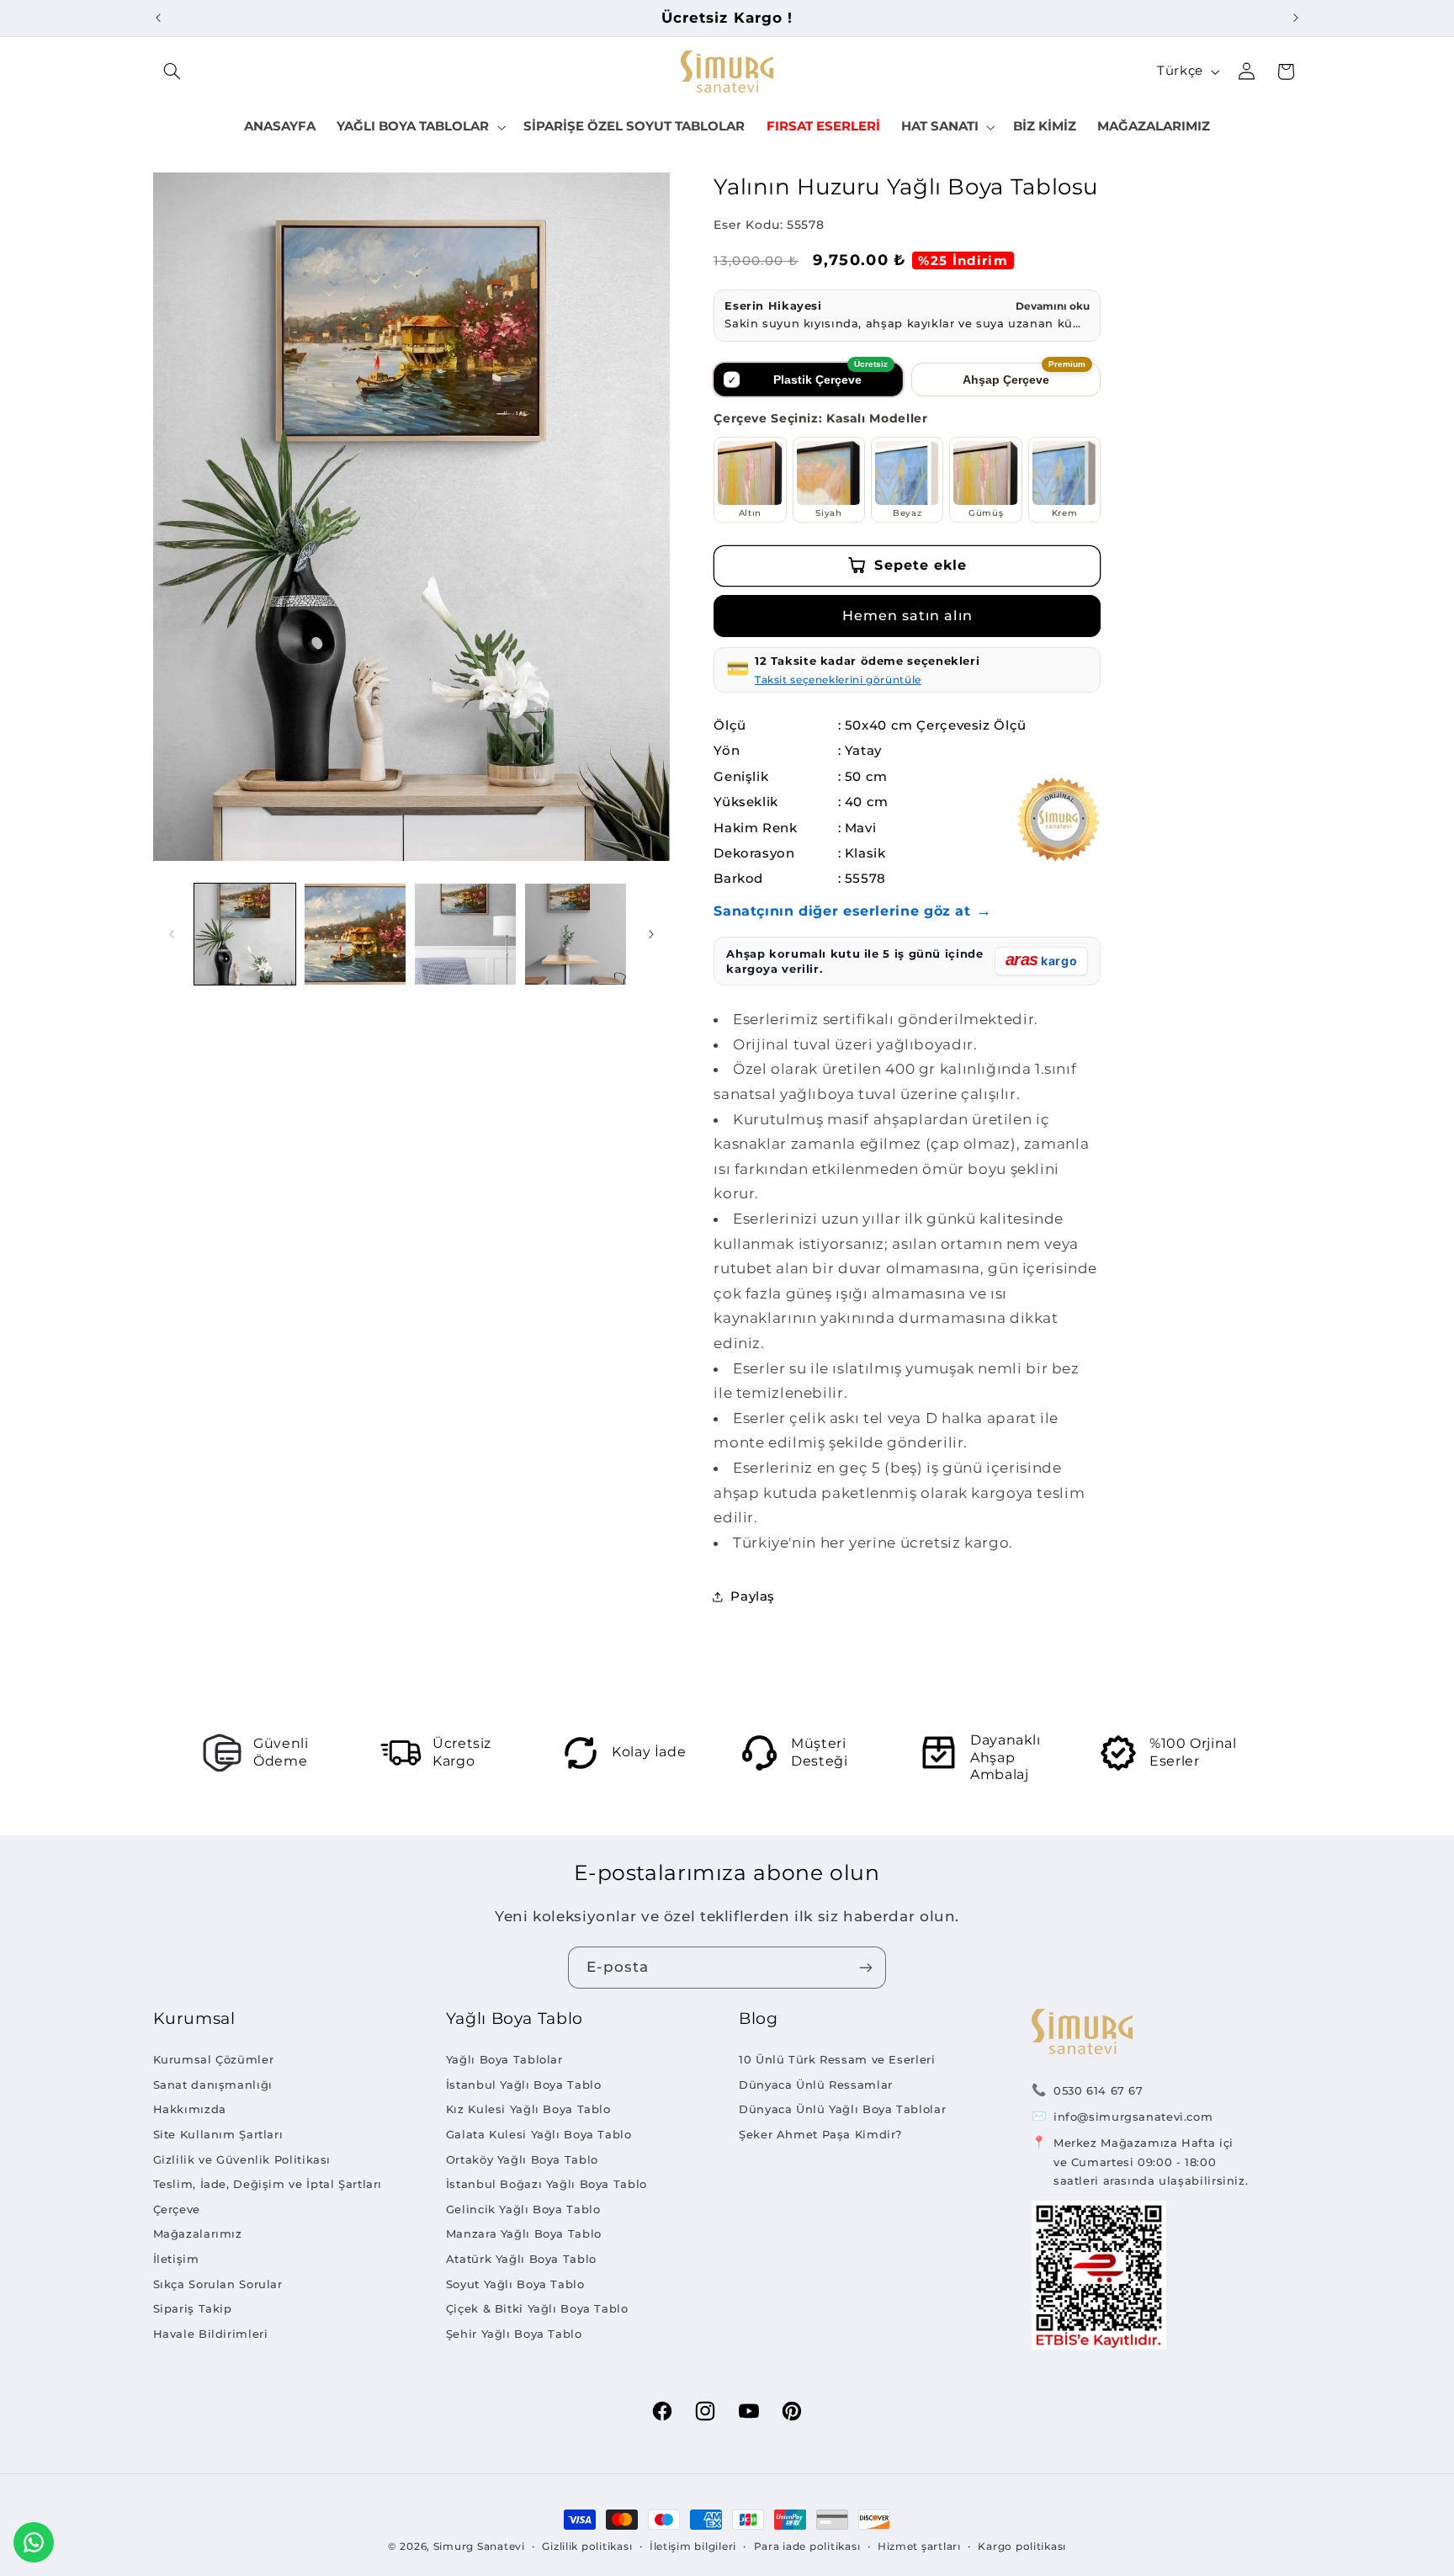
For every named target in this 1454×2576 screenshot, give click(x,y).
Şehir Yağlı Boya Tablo (514, 2334)
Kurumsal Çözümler (214, 2059)
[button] (172, 72)
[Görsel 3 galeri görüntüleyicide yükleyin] (466, 935)
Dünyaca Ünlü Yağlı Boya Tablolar (842, 2109)
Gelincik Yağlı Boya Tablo (523, 2209)
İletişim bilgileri (693, 2547)
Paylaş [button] (753, 1596)
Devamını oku (1053, 306)
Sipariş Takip (193, 2308)
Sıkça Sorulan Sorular (218, 2284)
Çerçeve (177, 2209)
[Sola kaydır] (172, 934)
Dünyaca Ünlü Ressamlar (816, 2085)
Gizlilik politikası (587, 2547)
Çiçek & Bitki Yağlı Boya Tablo (537, 2308)
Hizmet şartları (919, 2547)
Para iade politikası (807, 2547)
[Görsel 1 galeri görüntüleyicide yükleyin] (245, 935)
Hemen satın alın (907, 616)
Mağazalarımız (198, 2233)
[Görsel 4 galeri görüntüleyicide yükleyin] (576, 935)
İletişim (176, 2259)
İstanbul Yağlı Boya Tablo (524, 2085)
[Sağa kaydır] (651, 934)
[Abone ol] (866, 1967)
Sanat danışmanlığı (213, 2085)
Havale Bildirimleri (211, 2334)
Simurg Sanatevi (479, 2547)
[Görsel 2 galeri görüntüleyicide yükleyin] (356, 935)
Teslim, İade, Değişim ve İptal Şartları (268, 2184)
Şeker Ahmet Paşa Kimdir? (820, 2134)
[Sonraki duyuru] (1296, 18)
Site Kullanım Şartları (218, 2134)
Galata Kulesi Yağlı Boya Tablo (539, 2134)
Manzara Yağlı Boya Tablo (524, 2233)
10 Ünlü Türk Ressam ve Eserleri (837, 2059)
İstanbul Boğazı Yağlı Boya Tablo (547, 2184)
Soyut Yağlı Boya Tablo (515, 2284)
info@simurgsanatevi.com (1133, 2117)
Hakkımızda (190, 2109)
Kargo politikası (1022, 2547)
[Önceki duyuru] (158, 18)
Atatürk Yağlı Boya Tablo (521, 2259)
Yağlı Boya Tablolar (504, 2059)
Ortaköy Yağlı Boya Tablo (522, 2159)
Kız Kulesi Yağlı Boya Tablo (528, 2109)
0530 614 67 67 (1098, 2090)
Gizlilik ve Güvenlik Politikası (242, 2159)
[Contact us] (34, 2542)
